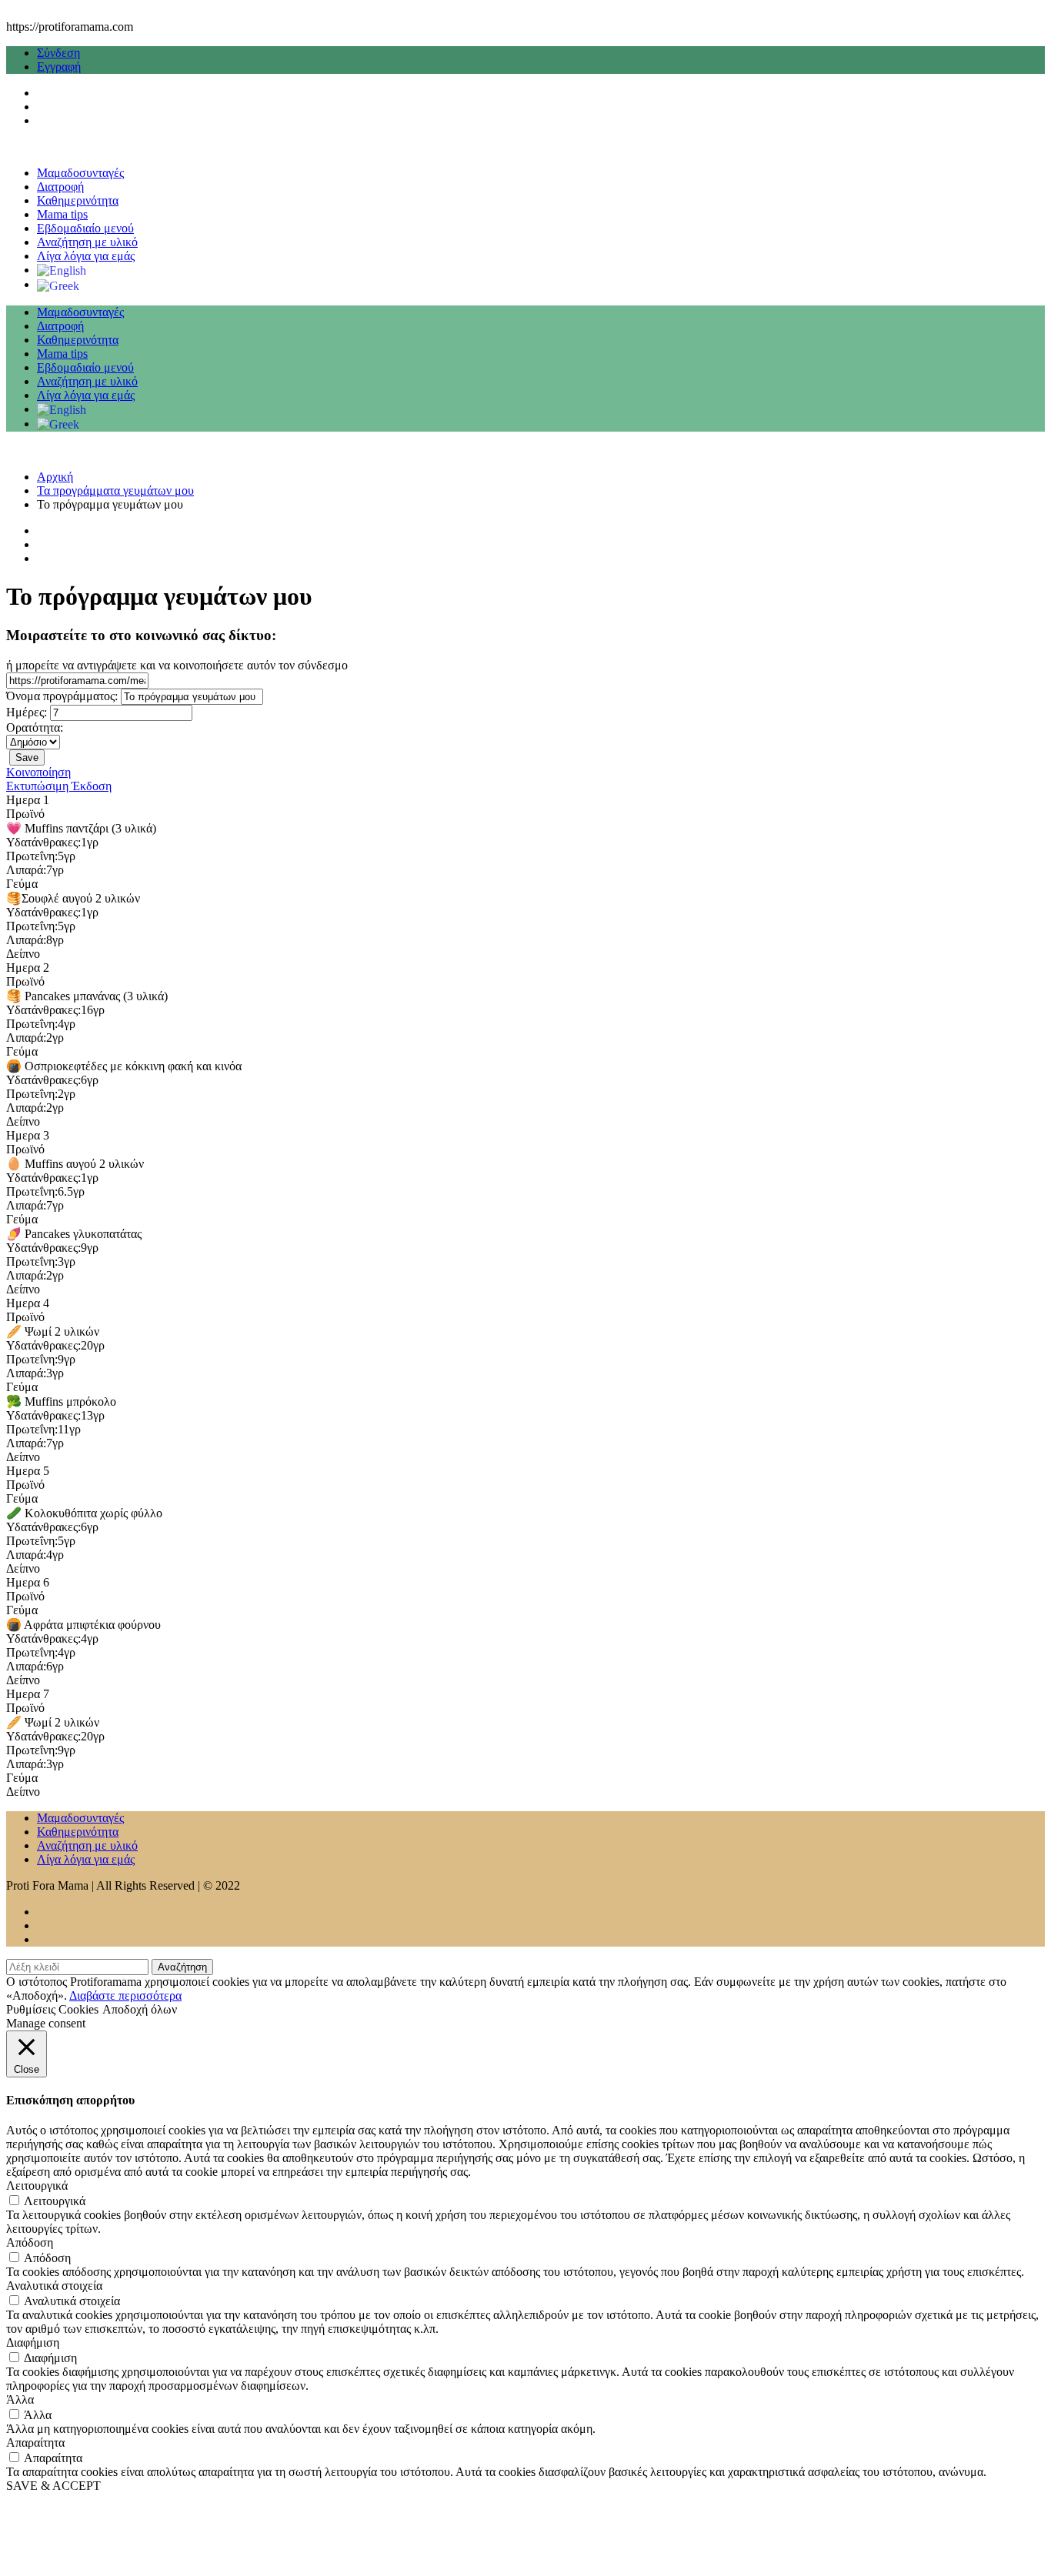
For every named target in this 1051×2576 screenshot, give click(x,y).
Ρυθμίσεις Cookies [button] (52, 2009)
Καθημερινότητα (78, 200)
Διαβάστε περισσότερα (125, 1995)
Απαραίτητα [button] (35, 2443)
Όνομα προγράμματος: (62, 696)
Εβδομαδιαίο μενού (85, 228)
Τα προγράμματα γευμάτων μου (115, 491)
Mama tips (62, 214)
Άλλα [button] (20, 2399)
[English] (62, 270)
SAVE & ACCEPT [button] (53, 2486)
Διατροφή (60, 187)
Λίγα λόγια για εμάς (86, 256)
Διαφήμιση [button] (33, 2342)
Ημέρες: (27, 712)
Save (27, 757)
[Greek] (58, 284)
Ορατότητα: (35, 727)
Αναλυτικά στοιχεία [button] (54, 2286)
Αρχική (55, 477)
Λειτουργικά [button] (37, 2186)
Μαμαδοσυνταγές (80, 173)
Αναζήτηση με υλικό (87, 242)
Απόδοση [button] (30, 2242)
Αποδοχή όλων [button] (140, 2009)
